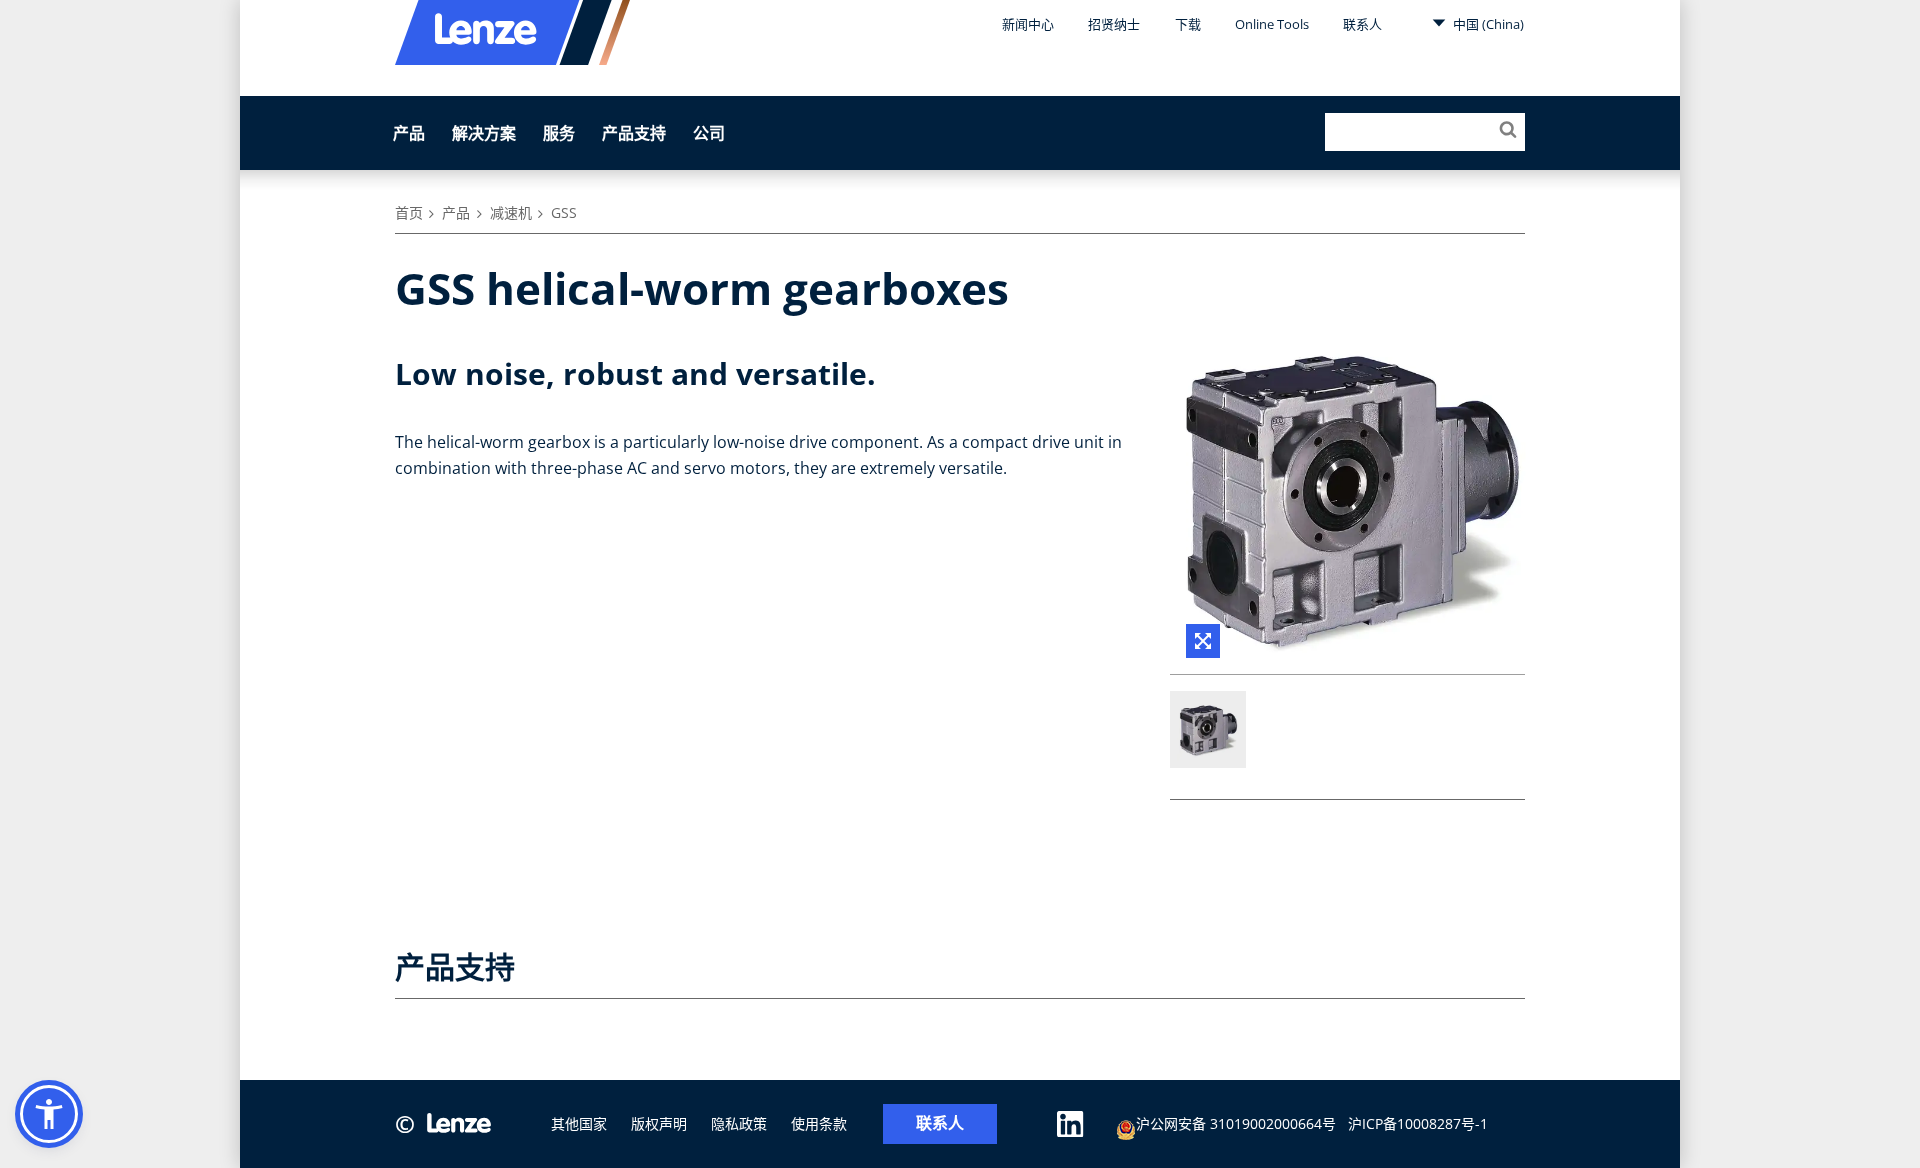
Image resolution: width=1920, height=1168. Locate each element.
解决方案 (484, 133)
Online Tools (1272, 24)
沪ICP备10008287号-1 (1418, 1123)
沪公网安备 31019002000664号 (1236, 1123)
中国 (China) (1487, 24)
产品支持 (634, 133)
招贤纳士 (1114, 24)
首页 (409, 212)
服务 (559, 133)
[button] (49, 1114)
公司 (709, 133)
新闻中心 (1028, 24)
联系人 (1362, 24)
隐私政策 (739, 1123)
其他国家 (579, 1123)
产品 (409, 133)
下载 (1188, 24)
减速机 (511, 212)
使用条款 (819, 1123)
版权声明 (659, 1123)
